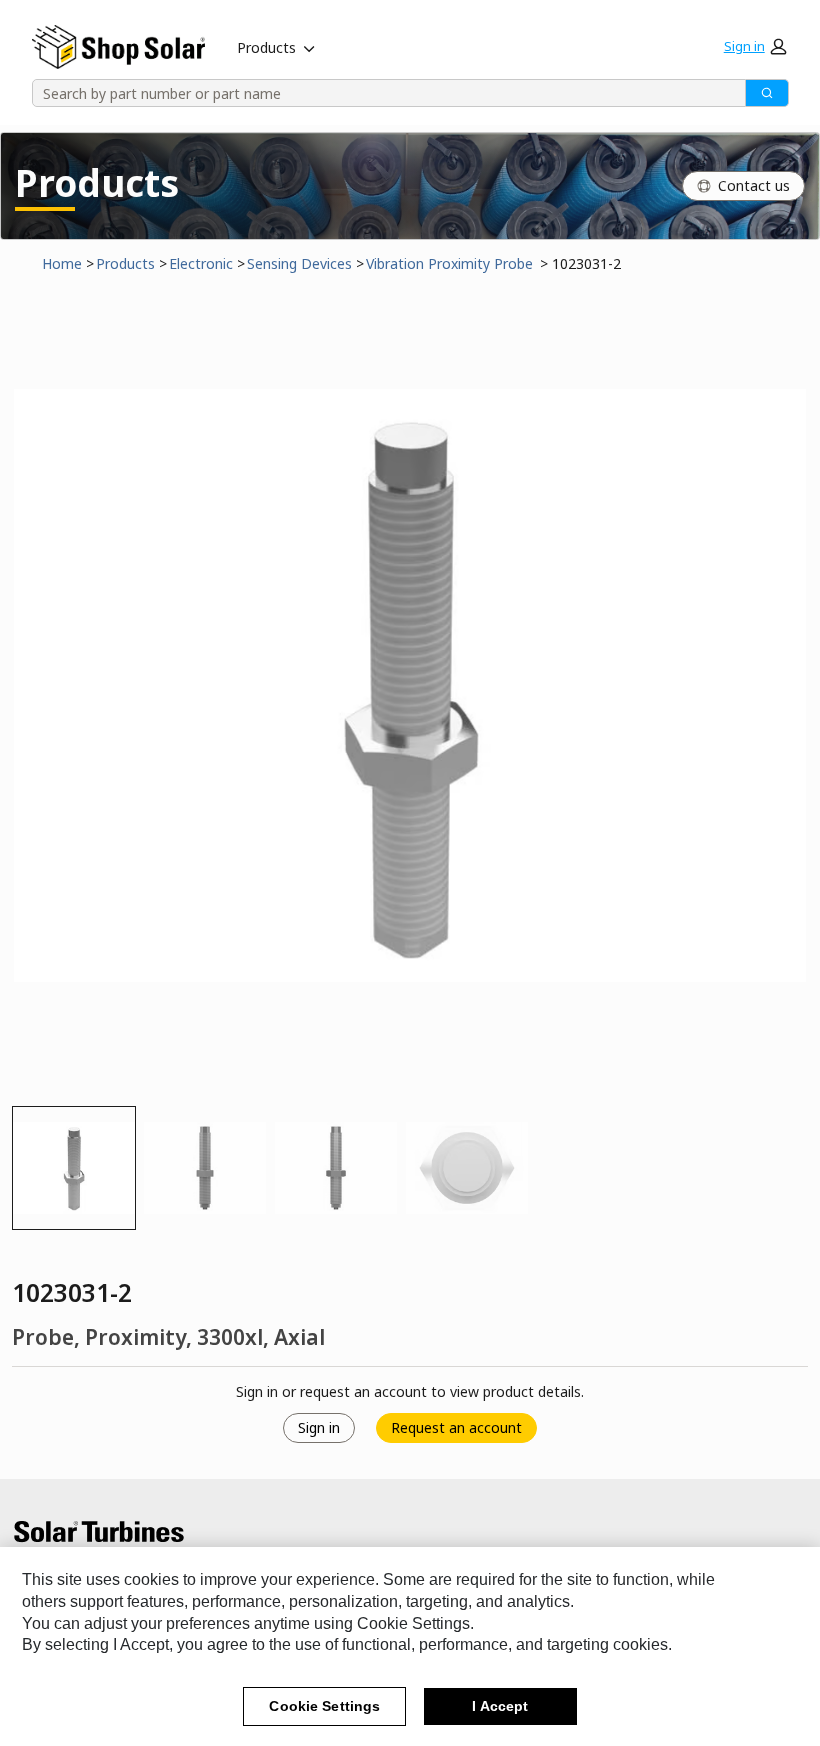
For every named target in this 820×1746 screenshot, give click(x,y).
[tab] (74, 1168)
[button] (755, 46)
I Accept (500, 1706)
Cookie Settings (324, 1706)
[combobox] (382, 93)
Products (266, 47)
